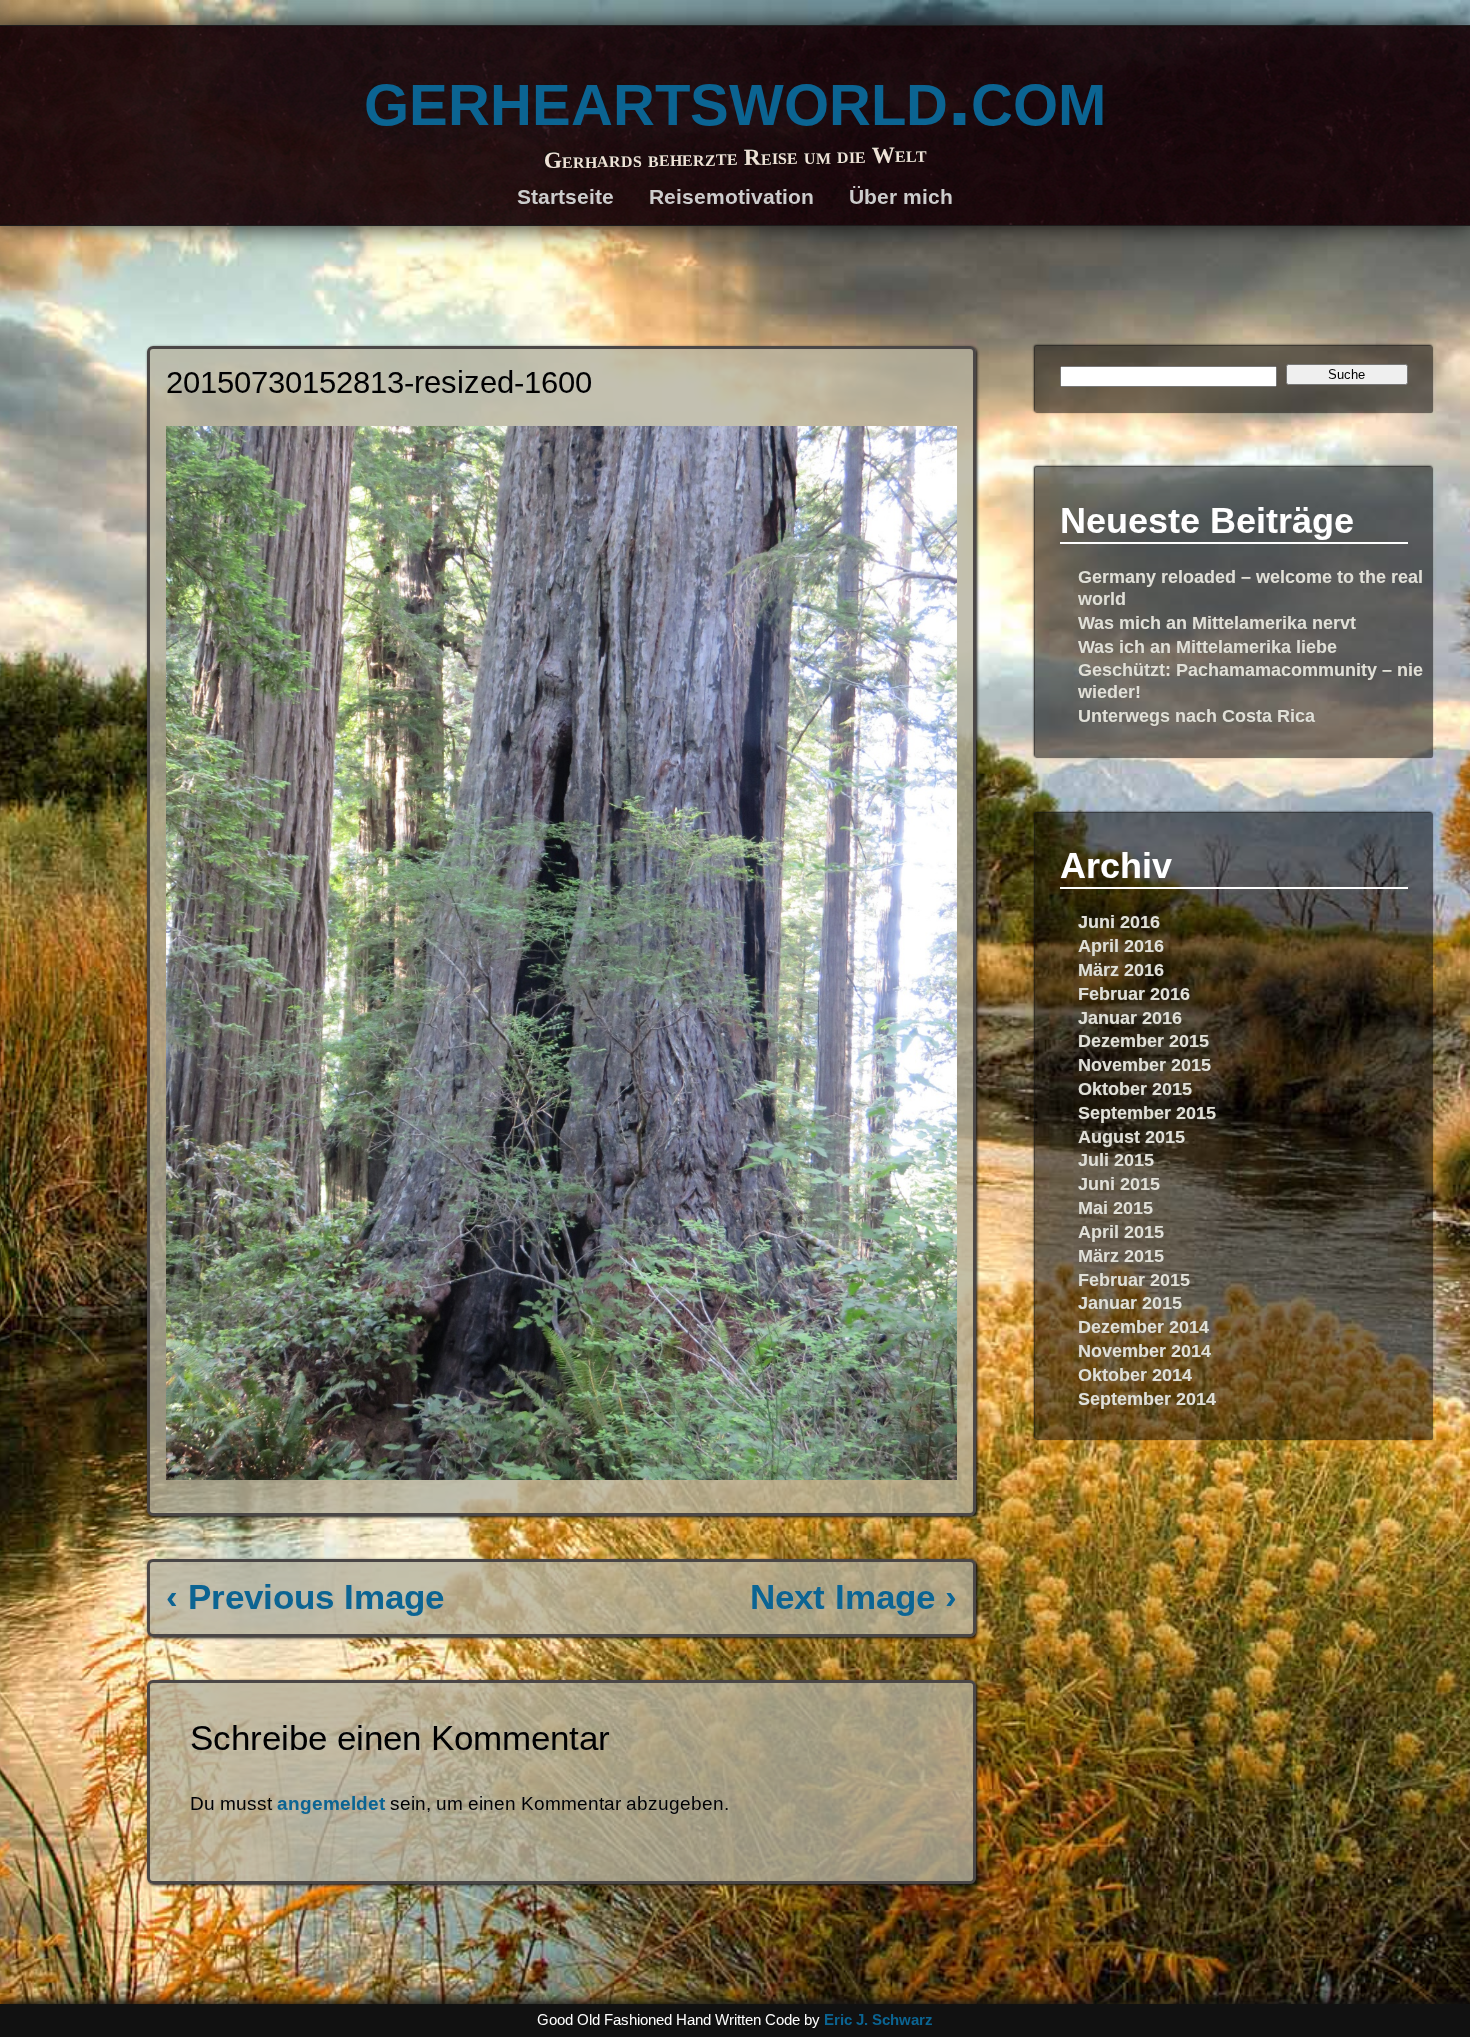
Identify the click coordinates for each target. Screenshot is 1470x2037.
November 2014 (1144, 1350)
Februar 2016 (1134, 993)
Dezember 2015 (1143, 1040)
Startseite (565, 196)
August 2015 (1131, 1136)
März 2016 (1121, 969)
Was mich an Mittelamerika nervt (1217, 622)
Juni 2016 (1119, 921)
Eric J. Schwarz (878, 2019)
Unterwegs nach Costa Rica (1196, 715)
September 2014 (1147, 1398)
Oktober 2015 (1135, 1088)
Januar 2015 (1130, 1302)
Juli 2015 (1116, 1159)
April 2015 (1121, 1231)
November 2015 (1144, 1064)
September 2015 (1147, 1112)
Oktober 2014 (1135, 1374)
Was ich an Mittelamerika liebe (1207, 646)
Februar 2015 (1134, 1279)
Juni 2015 (1119, 1183)
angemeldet (331, 1803)
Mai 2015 (1115, 1207)
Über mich (901, 196)
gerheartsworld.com (735, 96)
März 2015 (1121, 1255)
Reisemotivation (731, 196)
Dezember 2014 (1143, 1326)
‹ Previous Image (305, 1597)
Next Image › (853, 1597)
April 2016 (1121, 945)
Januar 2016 (1130, 1017)
